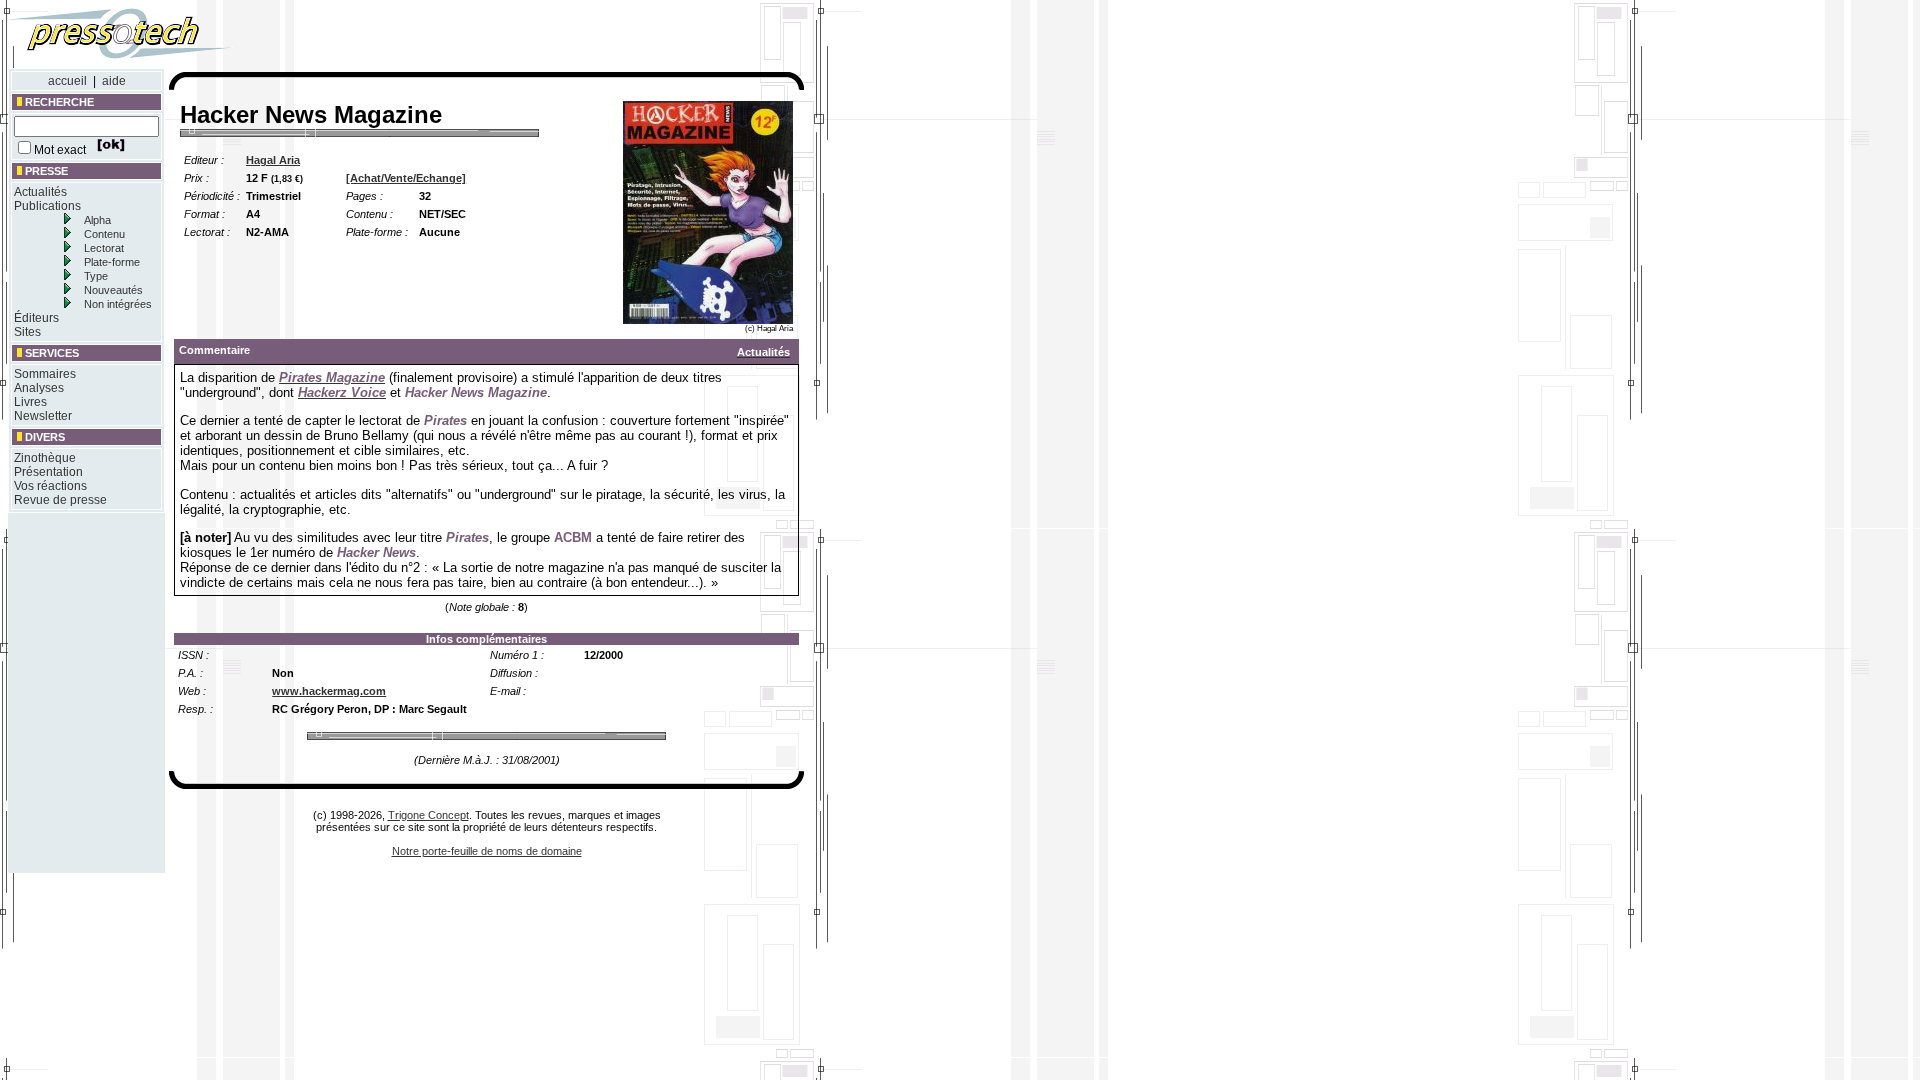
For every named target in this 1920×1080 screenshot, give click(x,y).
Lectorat (104, 248)
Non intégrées (118, 304)
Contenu (104, 234)
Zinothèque (45, 458)
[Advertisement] (538, 38)
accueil (67, 81)
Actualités (40, 192)
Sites (27, 332)
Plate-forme (112, 262)
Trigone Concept (428, 815)
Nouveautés (113, 290)
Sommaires (45, 374)
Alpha (97, 220)
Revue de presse (60, 500)
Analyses (39, 388)
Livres (30, 402)
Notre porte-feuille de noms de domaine (487, 851)
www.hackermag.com (329, 691)
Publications (47, 206)
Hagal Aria (273, 160)
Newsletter (43, 416)
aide (114, 81)
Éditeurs (36, 318)
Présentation (48, 472)
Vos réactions (50, 486)
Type (96, 276)
